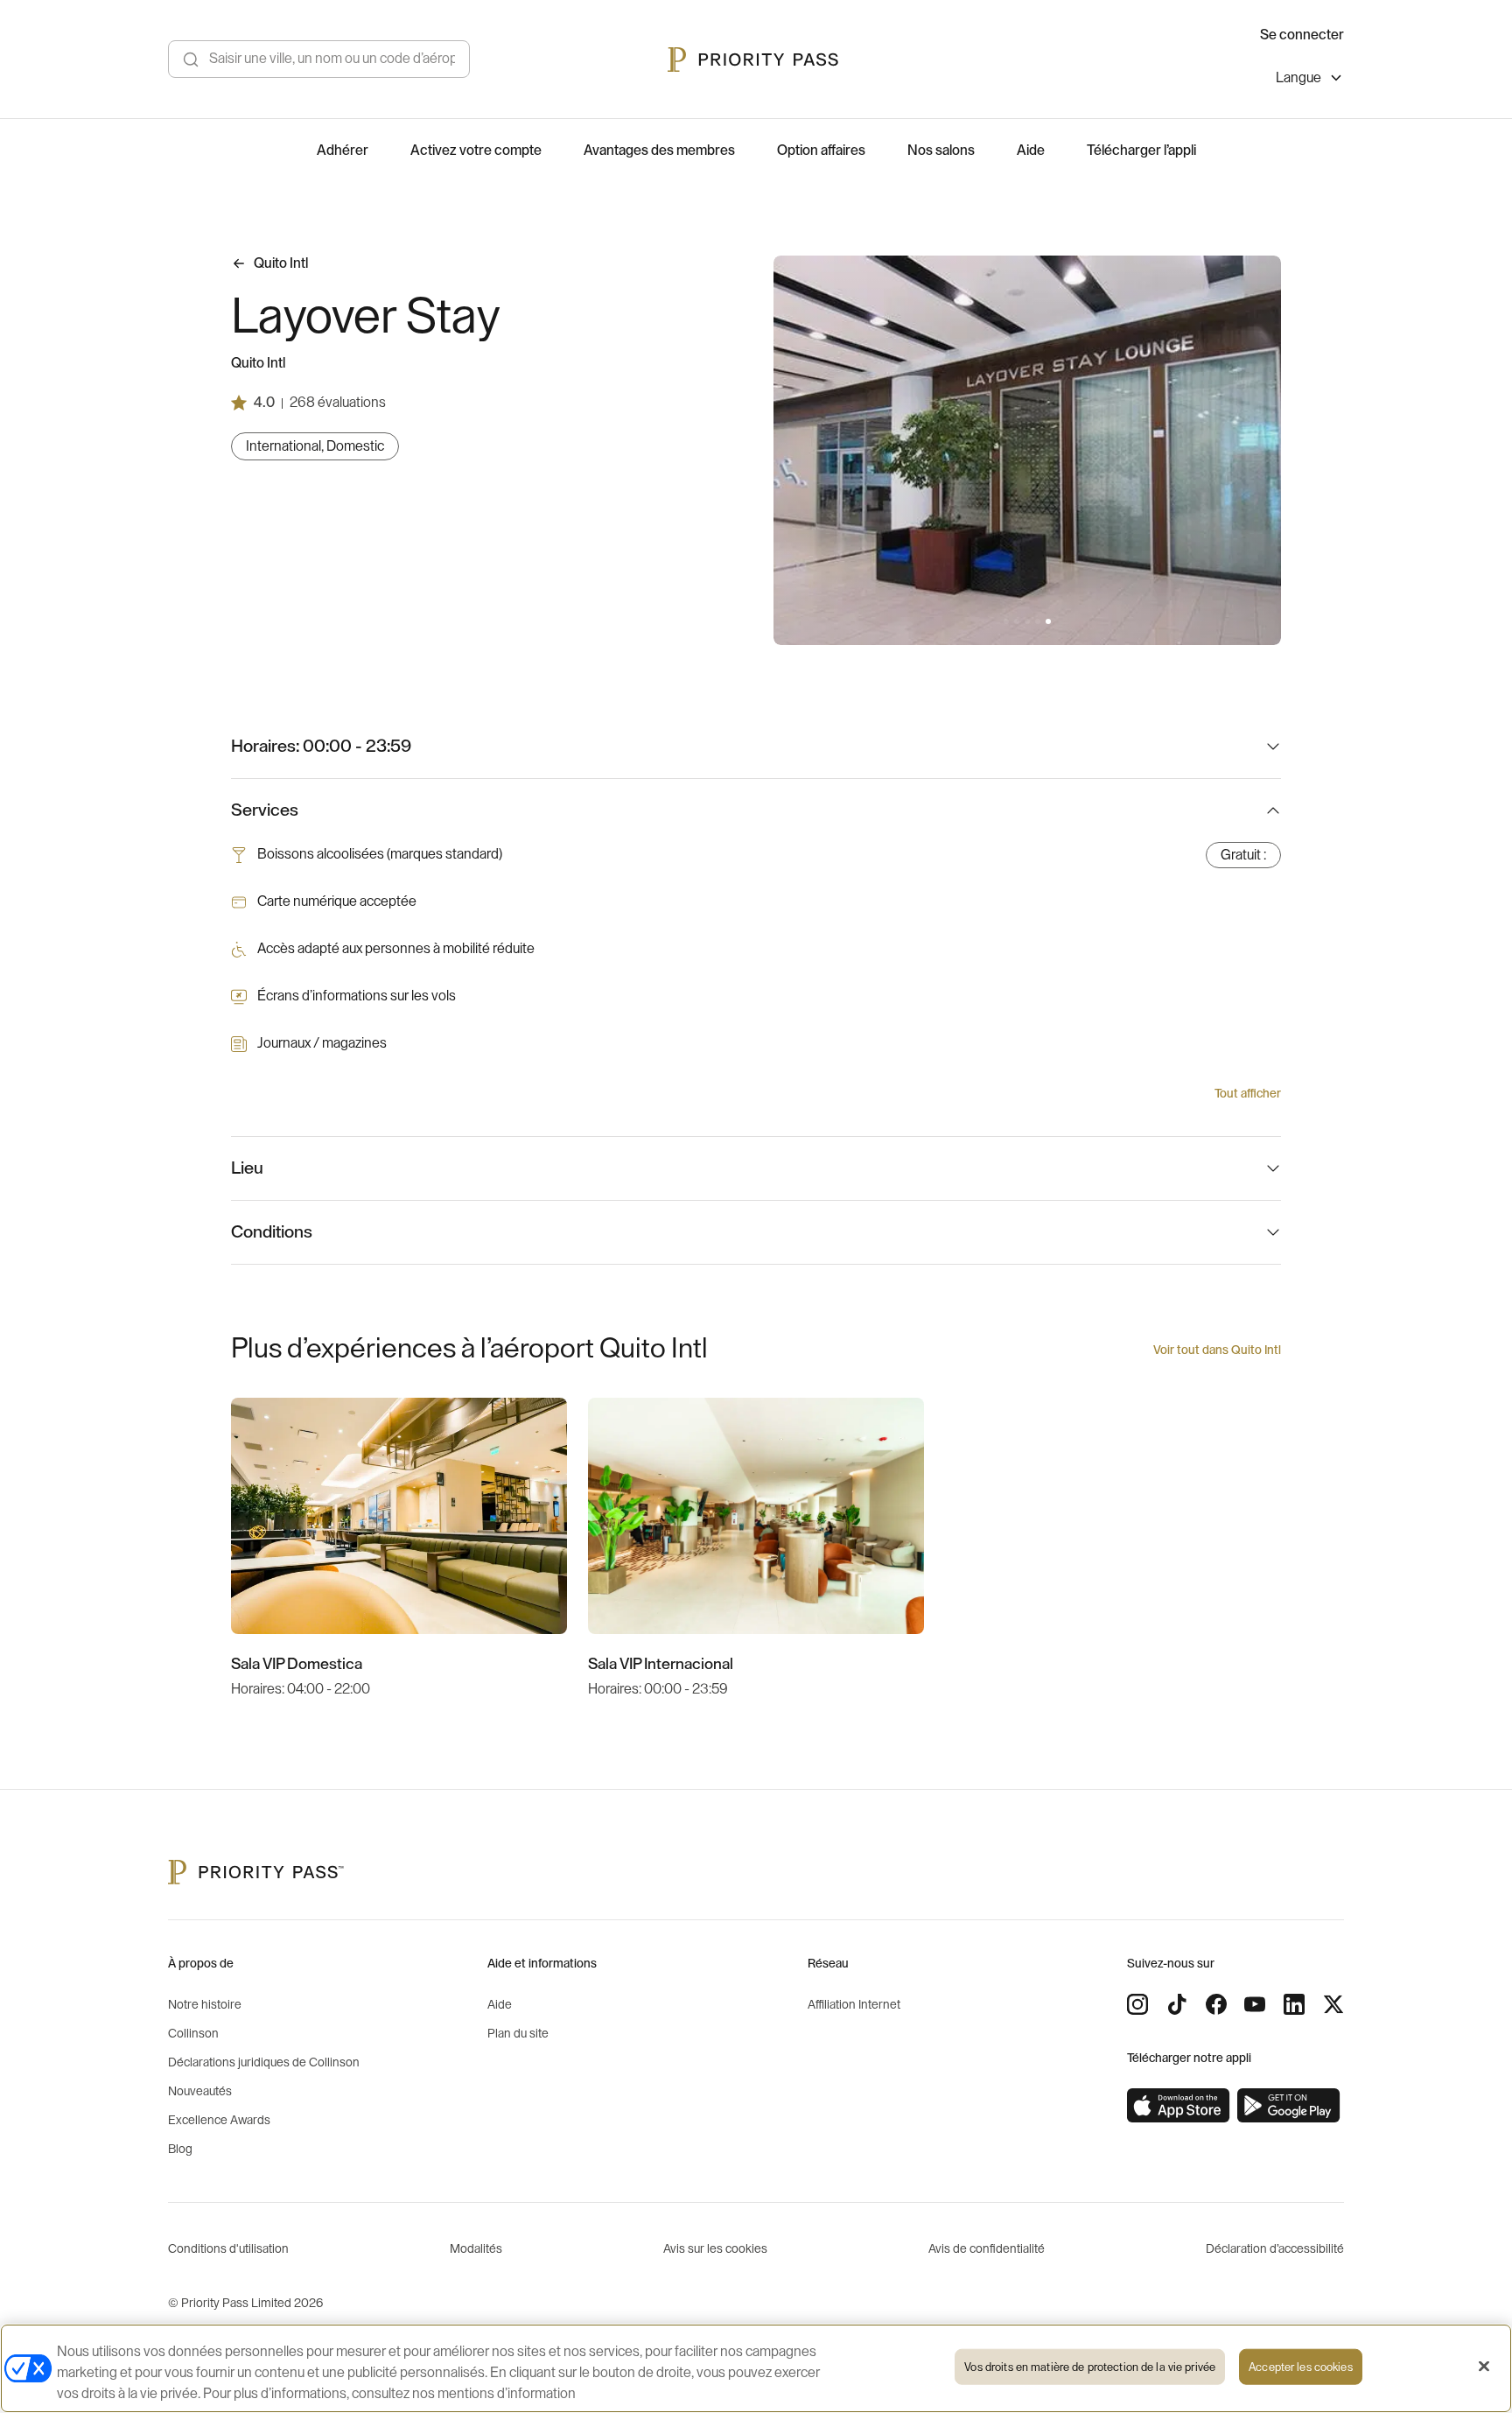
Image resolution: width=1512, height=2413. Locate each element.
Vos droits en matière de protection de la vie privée (1090, 2367)
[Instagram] (1137, 2004)
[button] (1006, 621)
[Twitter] (1333, 2004)
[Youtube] (1255, 2004)
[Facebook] (1216, 2004)
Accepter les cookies (1301, 2367)
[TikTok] (1177, 2004)
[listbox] (1310, 80)
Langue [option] (1298, 78)
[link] (1179, 2106)
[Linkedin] (1294, 2004)
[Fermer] (1484, 2367)
